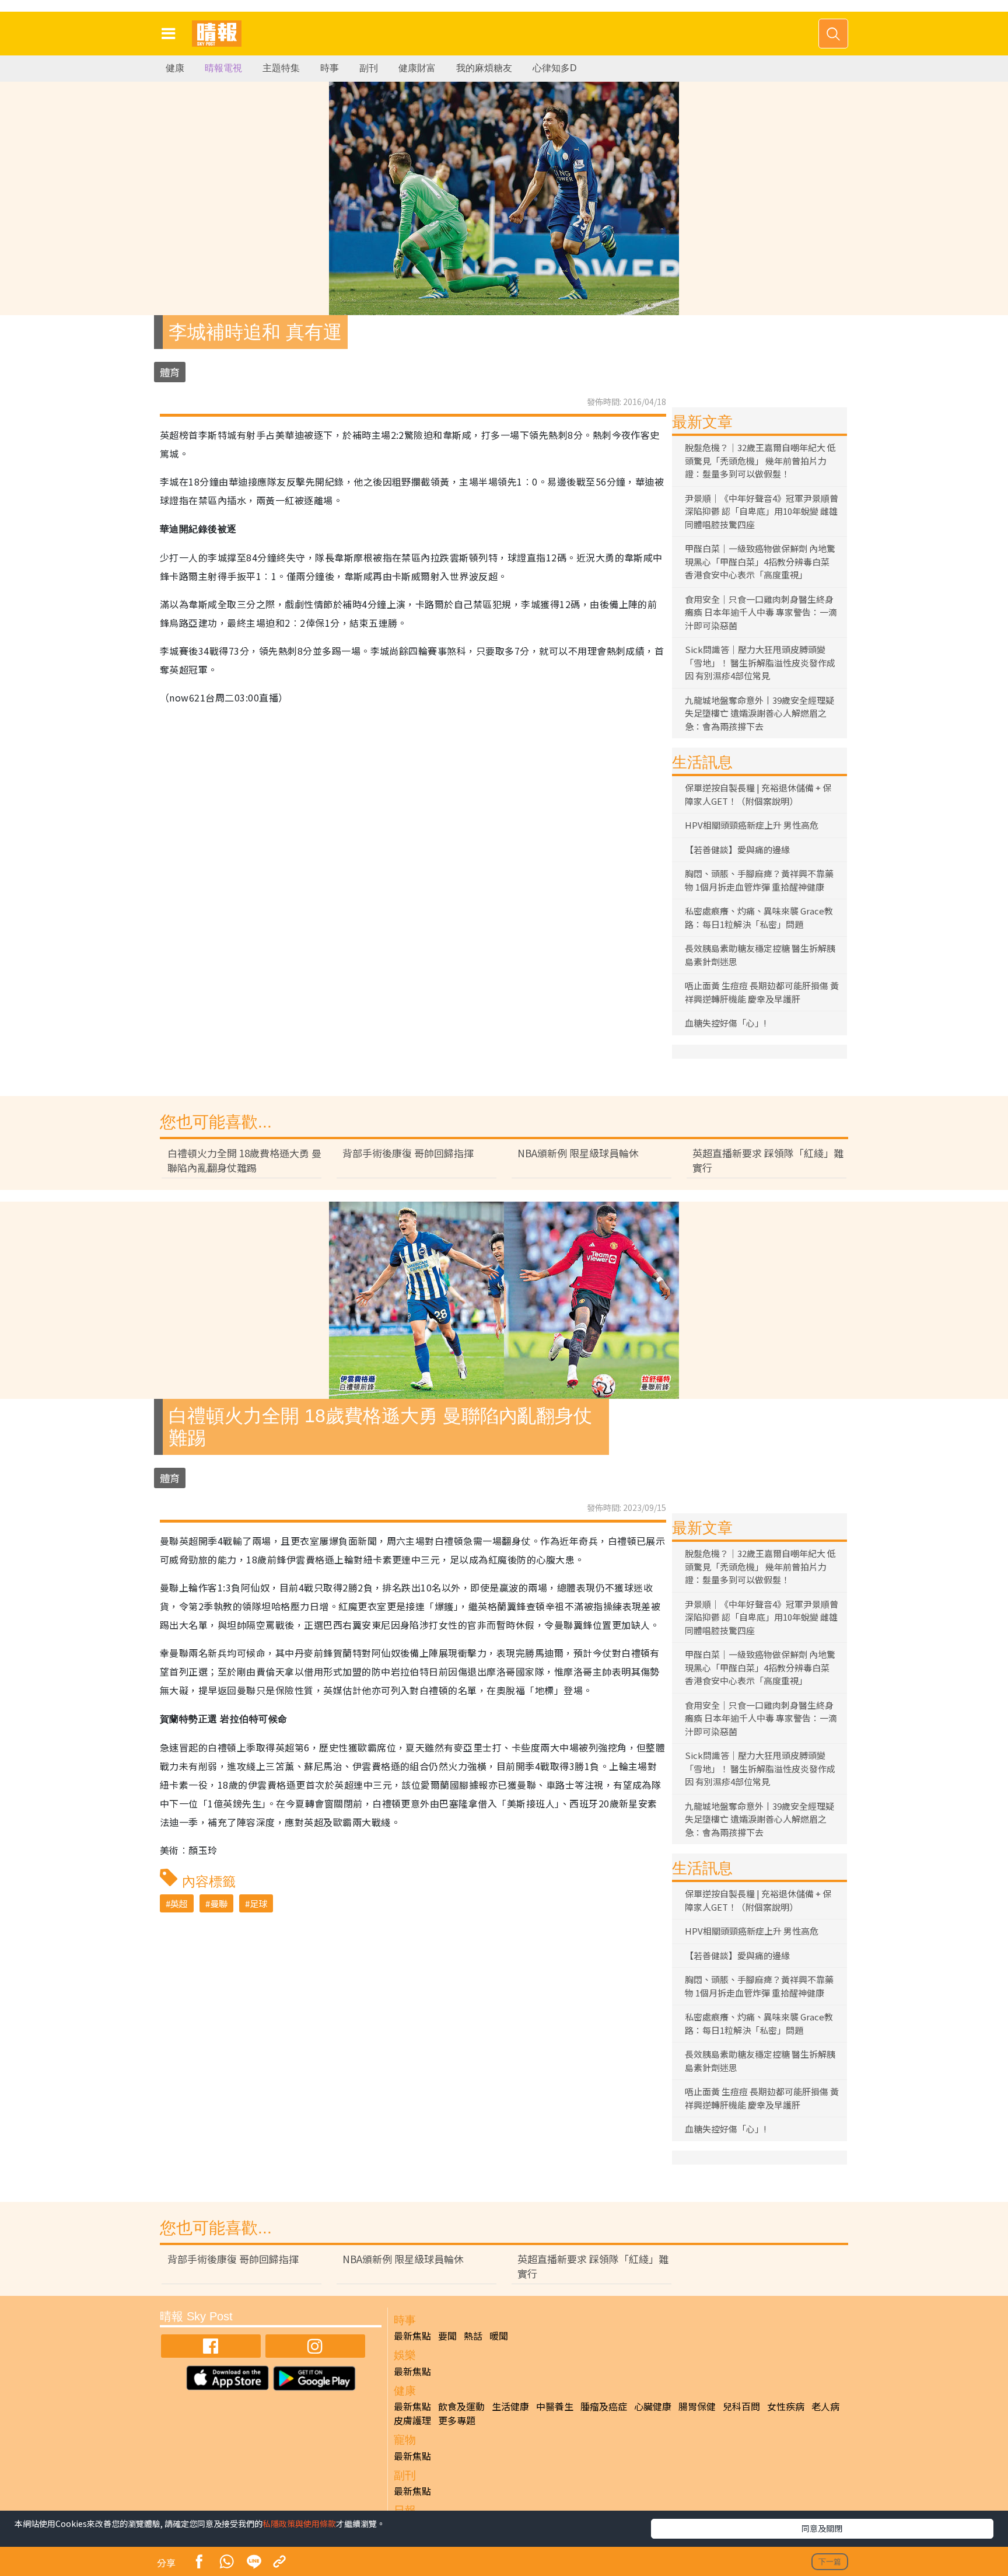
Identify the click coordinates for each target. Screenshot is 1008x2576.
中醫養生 (555, 2406)
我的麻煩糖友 (484, 68)
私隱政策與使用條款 (299, 2523)
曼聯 (219, 1903)
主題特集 (281, 68)
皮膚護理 (412, 2420)
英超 (179, 1903)
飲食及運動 (461, 2406)
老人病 (825, 2406)
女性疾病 (786, 2406)
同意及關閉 (822, 2528)
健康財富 (417, 68)
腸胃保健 (697, 2406)
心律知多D (555, 68)
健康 (175, 68)
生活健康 (510, 2406)
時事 (330, 68)
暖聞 (499, 2336)
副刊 (369, 68)
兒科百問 (741, 2406)
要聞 (447, 2336)
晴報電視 (223, 68)
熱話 (473, 2336)
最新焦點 (412, 2336)
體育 (170, 372)
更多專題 (457, 2420)
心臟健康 (653, 2406)
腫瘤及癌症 (604, 2406)
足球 (258, 1903)
